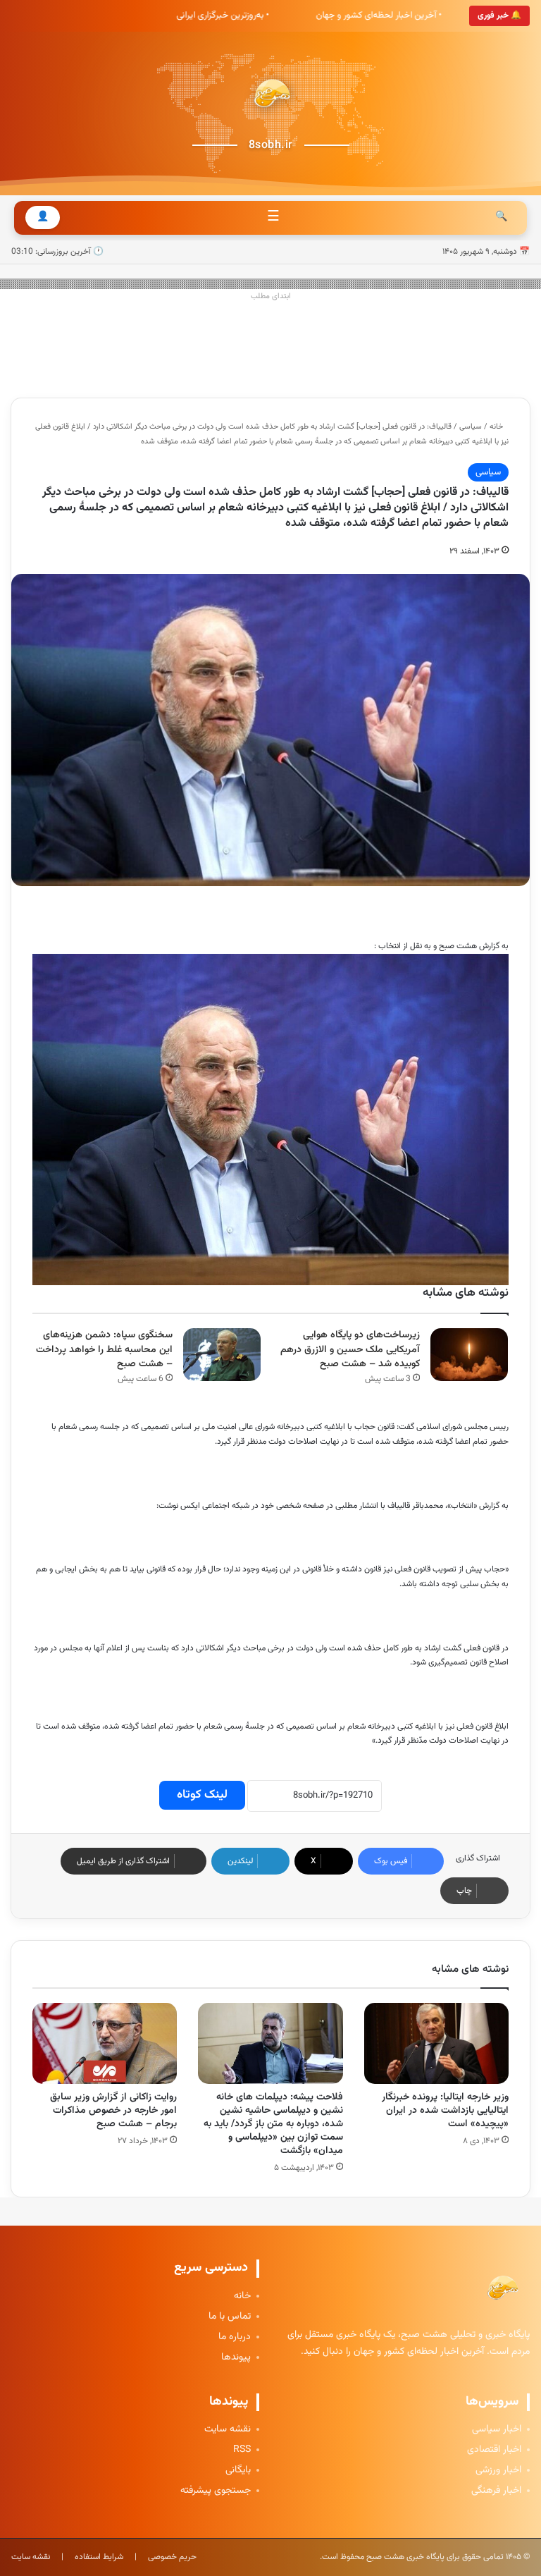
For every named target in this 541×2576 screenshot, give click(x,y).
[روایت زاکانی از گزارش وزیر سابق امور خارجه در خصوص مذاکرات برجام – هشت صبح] (105, 2044)
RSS (242, 2450)
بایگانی (238, 2471)
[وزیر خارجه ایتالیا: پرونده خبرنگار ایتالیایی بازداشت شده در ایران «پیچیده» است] (436, 2043)
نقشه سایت (228, 2430)
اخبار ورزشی (498, 2471)
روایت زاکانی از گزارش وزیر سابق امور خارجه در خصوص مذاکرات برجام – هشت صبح (113, 2111)
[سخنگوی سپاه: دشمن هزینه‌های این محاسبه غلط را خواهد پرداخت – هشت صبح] (222, 1355)
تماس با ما (230, 2317)
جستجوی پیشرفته (216, 2491)
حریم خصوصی (172, 2557)
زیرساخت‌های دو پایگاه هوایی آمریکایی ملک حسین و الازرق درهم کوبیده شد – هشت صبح (350, 1350)
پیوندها (236, 2358)
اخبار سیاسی (497, 2430)
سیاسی (471, 427)
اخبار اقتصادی (494, 2450)
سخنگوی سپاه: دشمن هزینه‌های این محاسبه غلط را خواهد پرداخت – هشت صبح (104, 1350)
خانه (497, 427)
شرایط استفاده (99, 2557)
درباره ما (235, 2337)
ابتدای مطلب (271, 296)
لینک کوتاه (202, 1795)
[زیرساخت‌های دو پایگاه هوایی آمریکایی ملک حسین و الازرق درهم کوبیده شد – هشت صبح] (469, 1355)
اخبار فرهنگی (496, 2491)
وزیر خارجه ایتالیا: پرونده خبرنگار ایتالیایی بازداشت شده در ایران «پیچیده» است (445, 2111)
